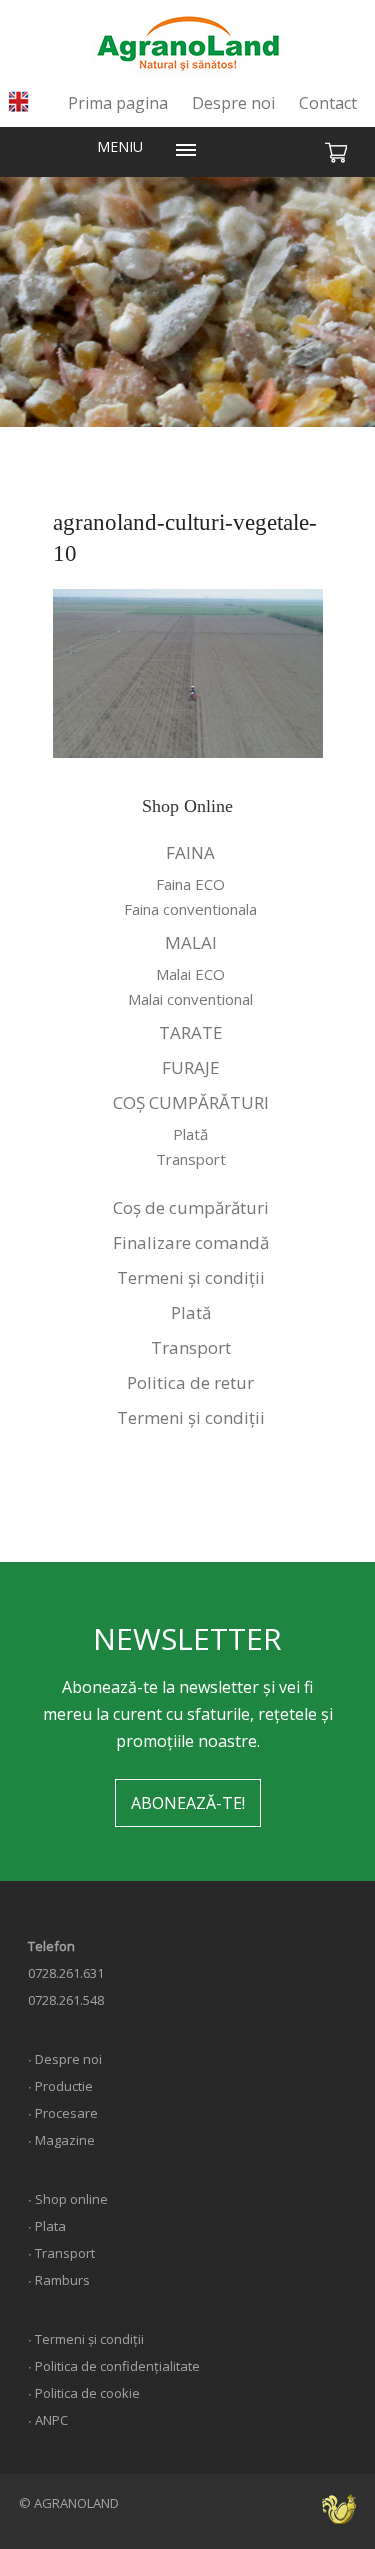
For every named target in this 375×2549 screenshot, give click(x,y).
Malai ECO (190, 974)
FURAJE (191, 1067)
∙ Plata (47, 2226)
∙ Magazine (61, 2140)
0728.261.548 (66, 2000)
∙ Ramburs (59, 2280)
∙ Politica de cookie (84, 2393)
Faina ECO (190, 884)
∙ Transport (61, 2253)
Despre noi (233, 103)
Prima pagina (118, 103)
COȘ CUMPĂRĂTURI (191, 1102)
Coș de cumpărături (191, 1207)
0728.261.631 (66, 1973)
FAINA (190, 852)
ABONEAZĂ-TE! (188, 1803)
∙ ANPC (48, 2420)
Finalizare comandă (191, 1242)
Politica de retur (190, 1382)
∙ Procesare (63, 2113)
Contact (328, 103)
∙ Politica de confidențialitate (114, 2366)
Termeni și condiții (191, 1277)
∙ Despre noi (65, 2059)
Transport (191, 1159)
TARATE (191, 1032)
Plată (190, 1134)
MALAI (191, 942)
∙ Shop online (68, 2199)
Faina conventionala (190, 909)
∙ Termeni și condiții (86, 2339)
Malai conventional (190, 999)
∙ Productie (60, 2086)
